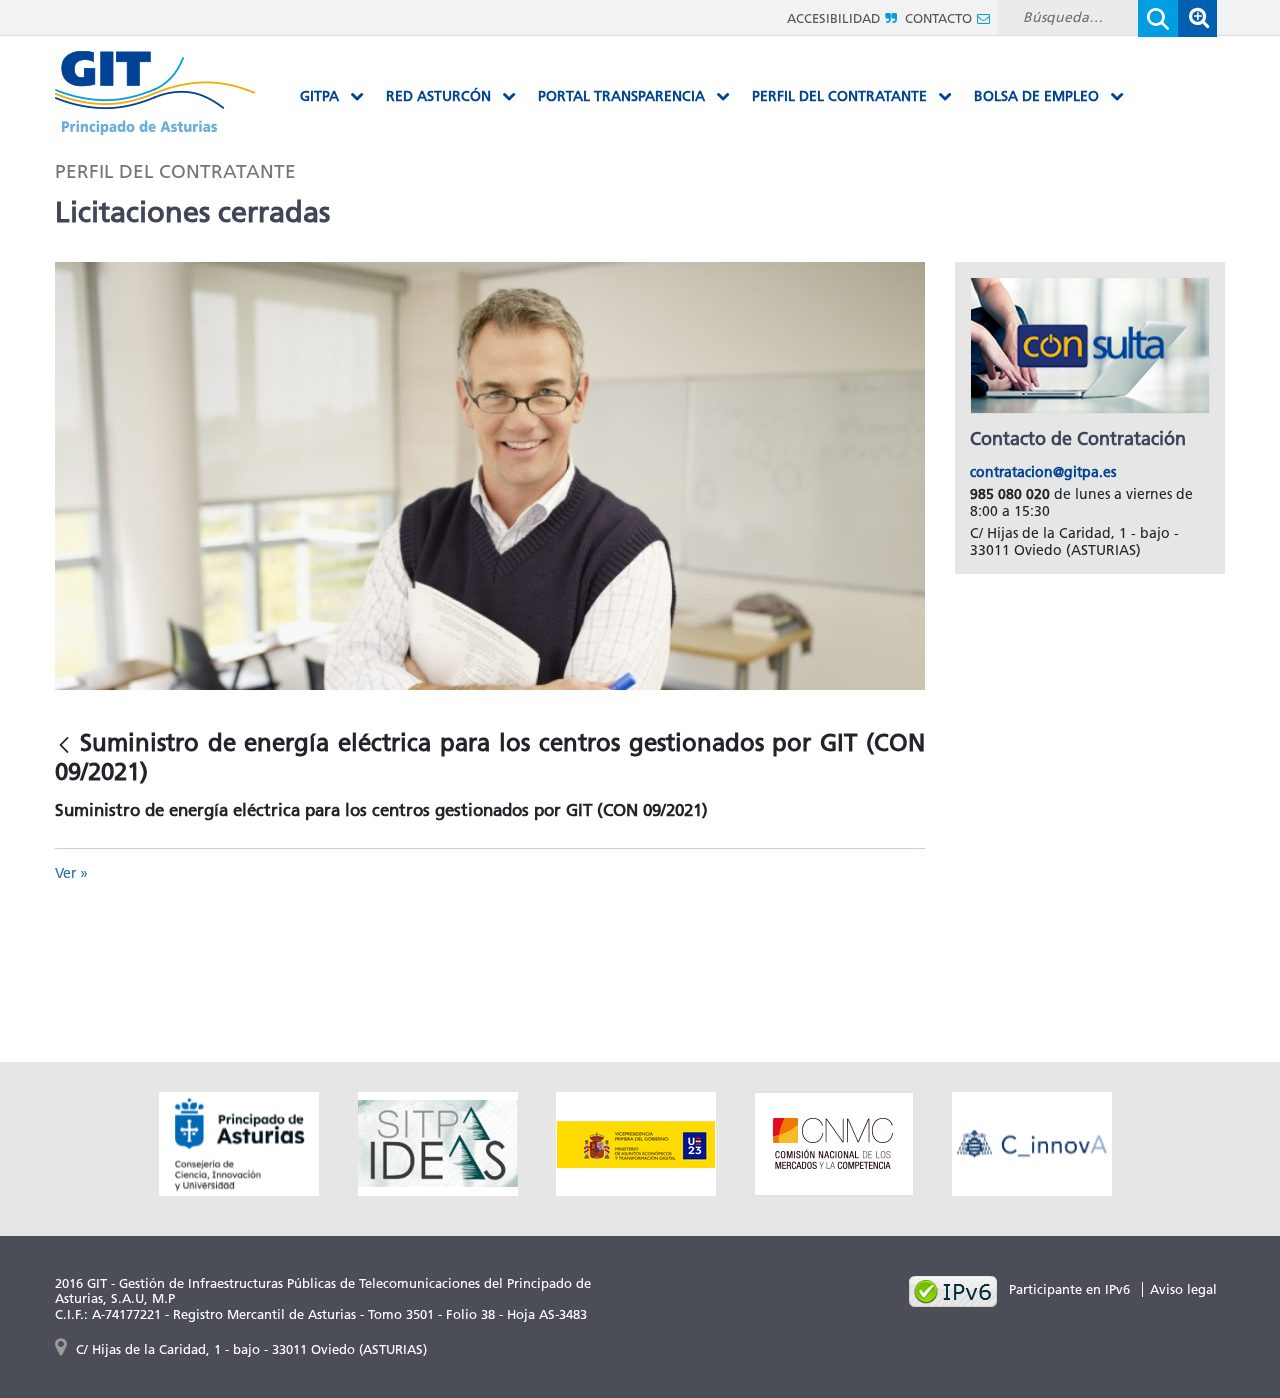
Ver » (71, 873)
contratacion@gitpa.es (1043, 472)
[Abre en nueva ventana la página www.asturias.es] (239, 1141)
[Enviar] (1158, 18)
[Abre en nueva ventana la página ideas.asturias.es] (438, 1141)
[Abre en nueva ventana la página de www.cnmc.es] (834, 1141)
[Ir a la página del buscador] (1197, 17)
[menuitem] (332, 97)
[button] (1197, 18)
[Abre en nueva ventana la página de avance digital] (636, 1141)
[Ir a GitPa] (155, 91)
